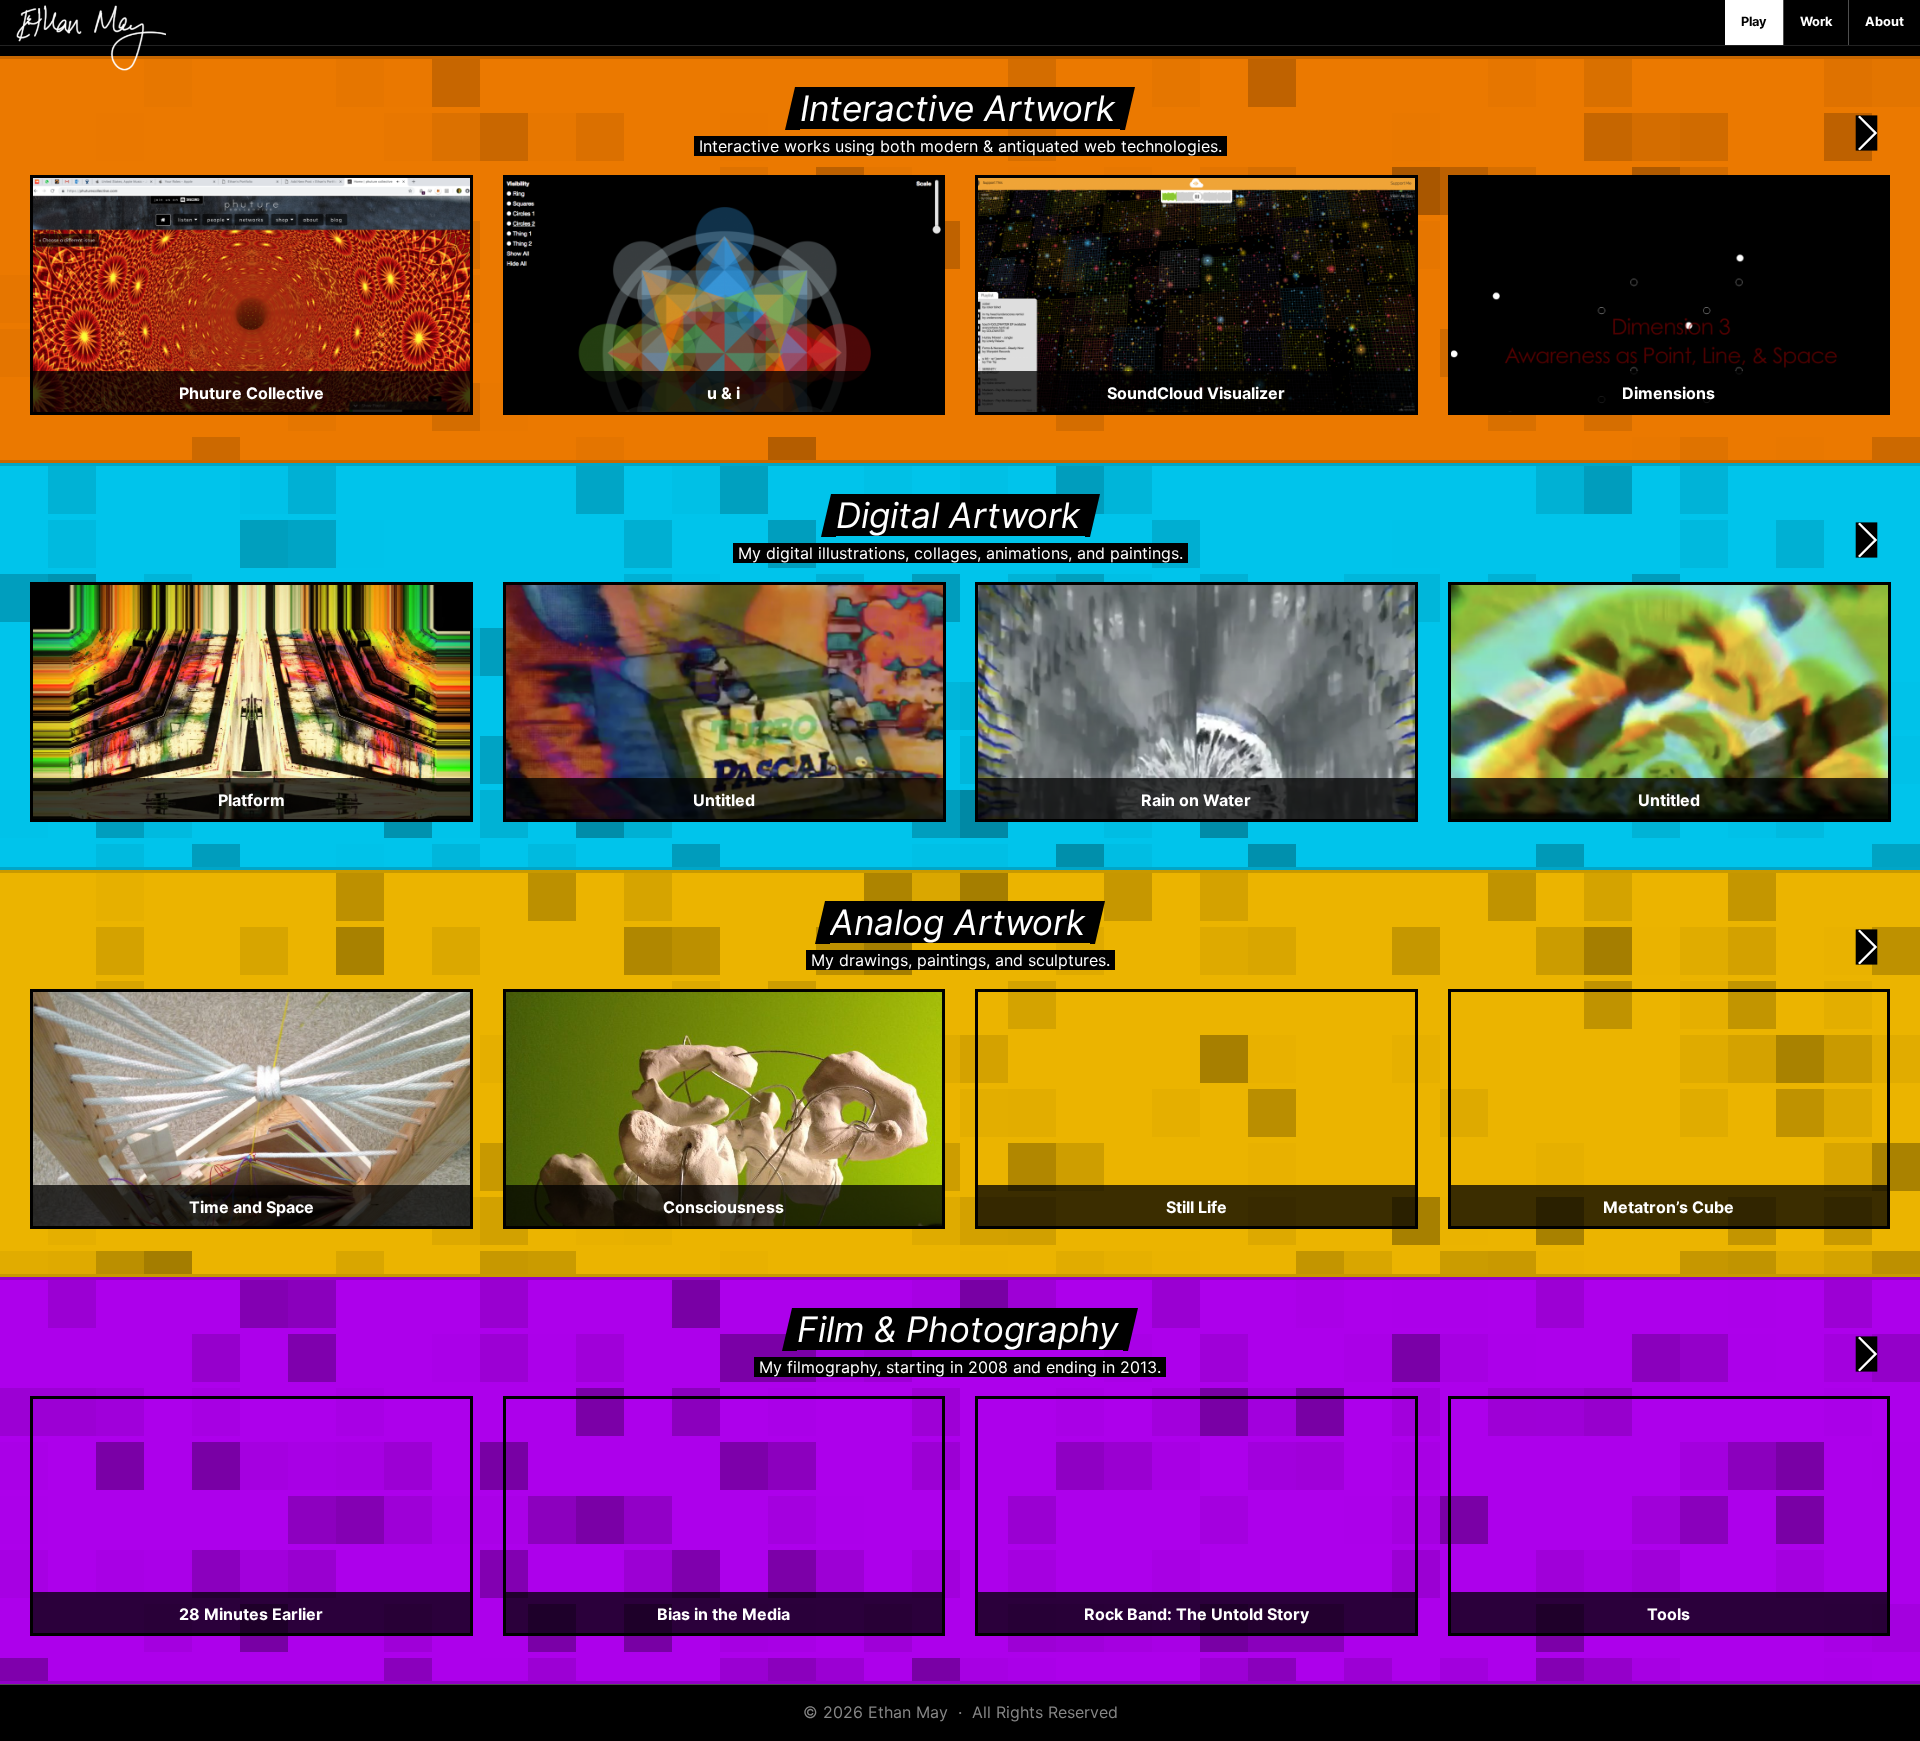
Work (1816, 21)
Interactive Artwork (957, 108)
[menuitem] (1754, 22)
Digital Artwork (958, 515)
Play (1754, 21)
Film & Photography (957, 1329)
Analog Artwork (957, 922)
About (1884, 21)
